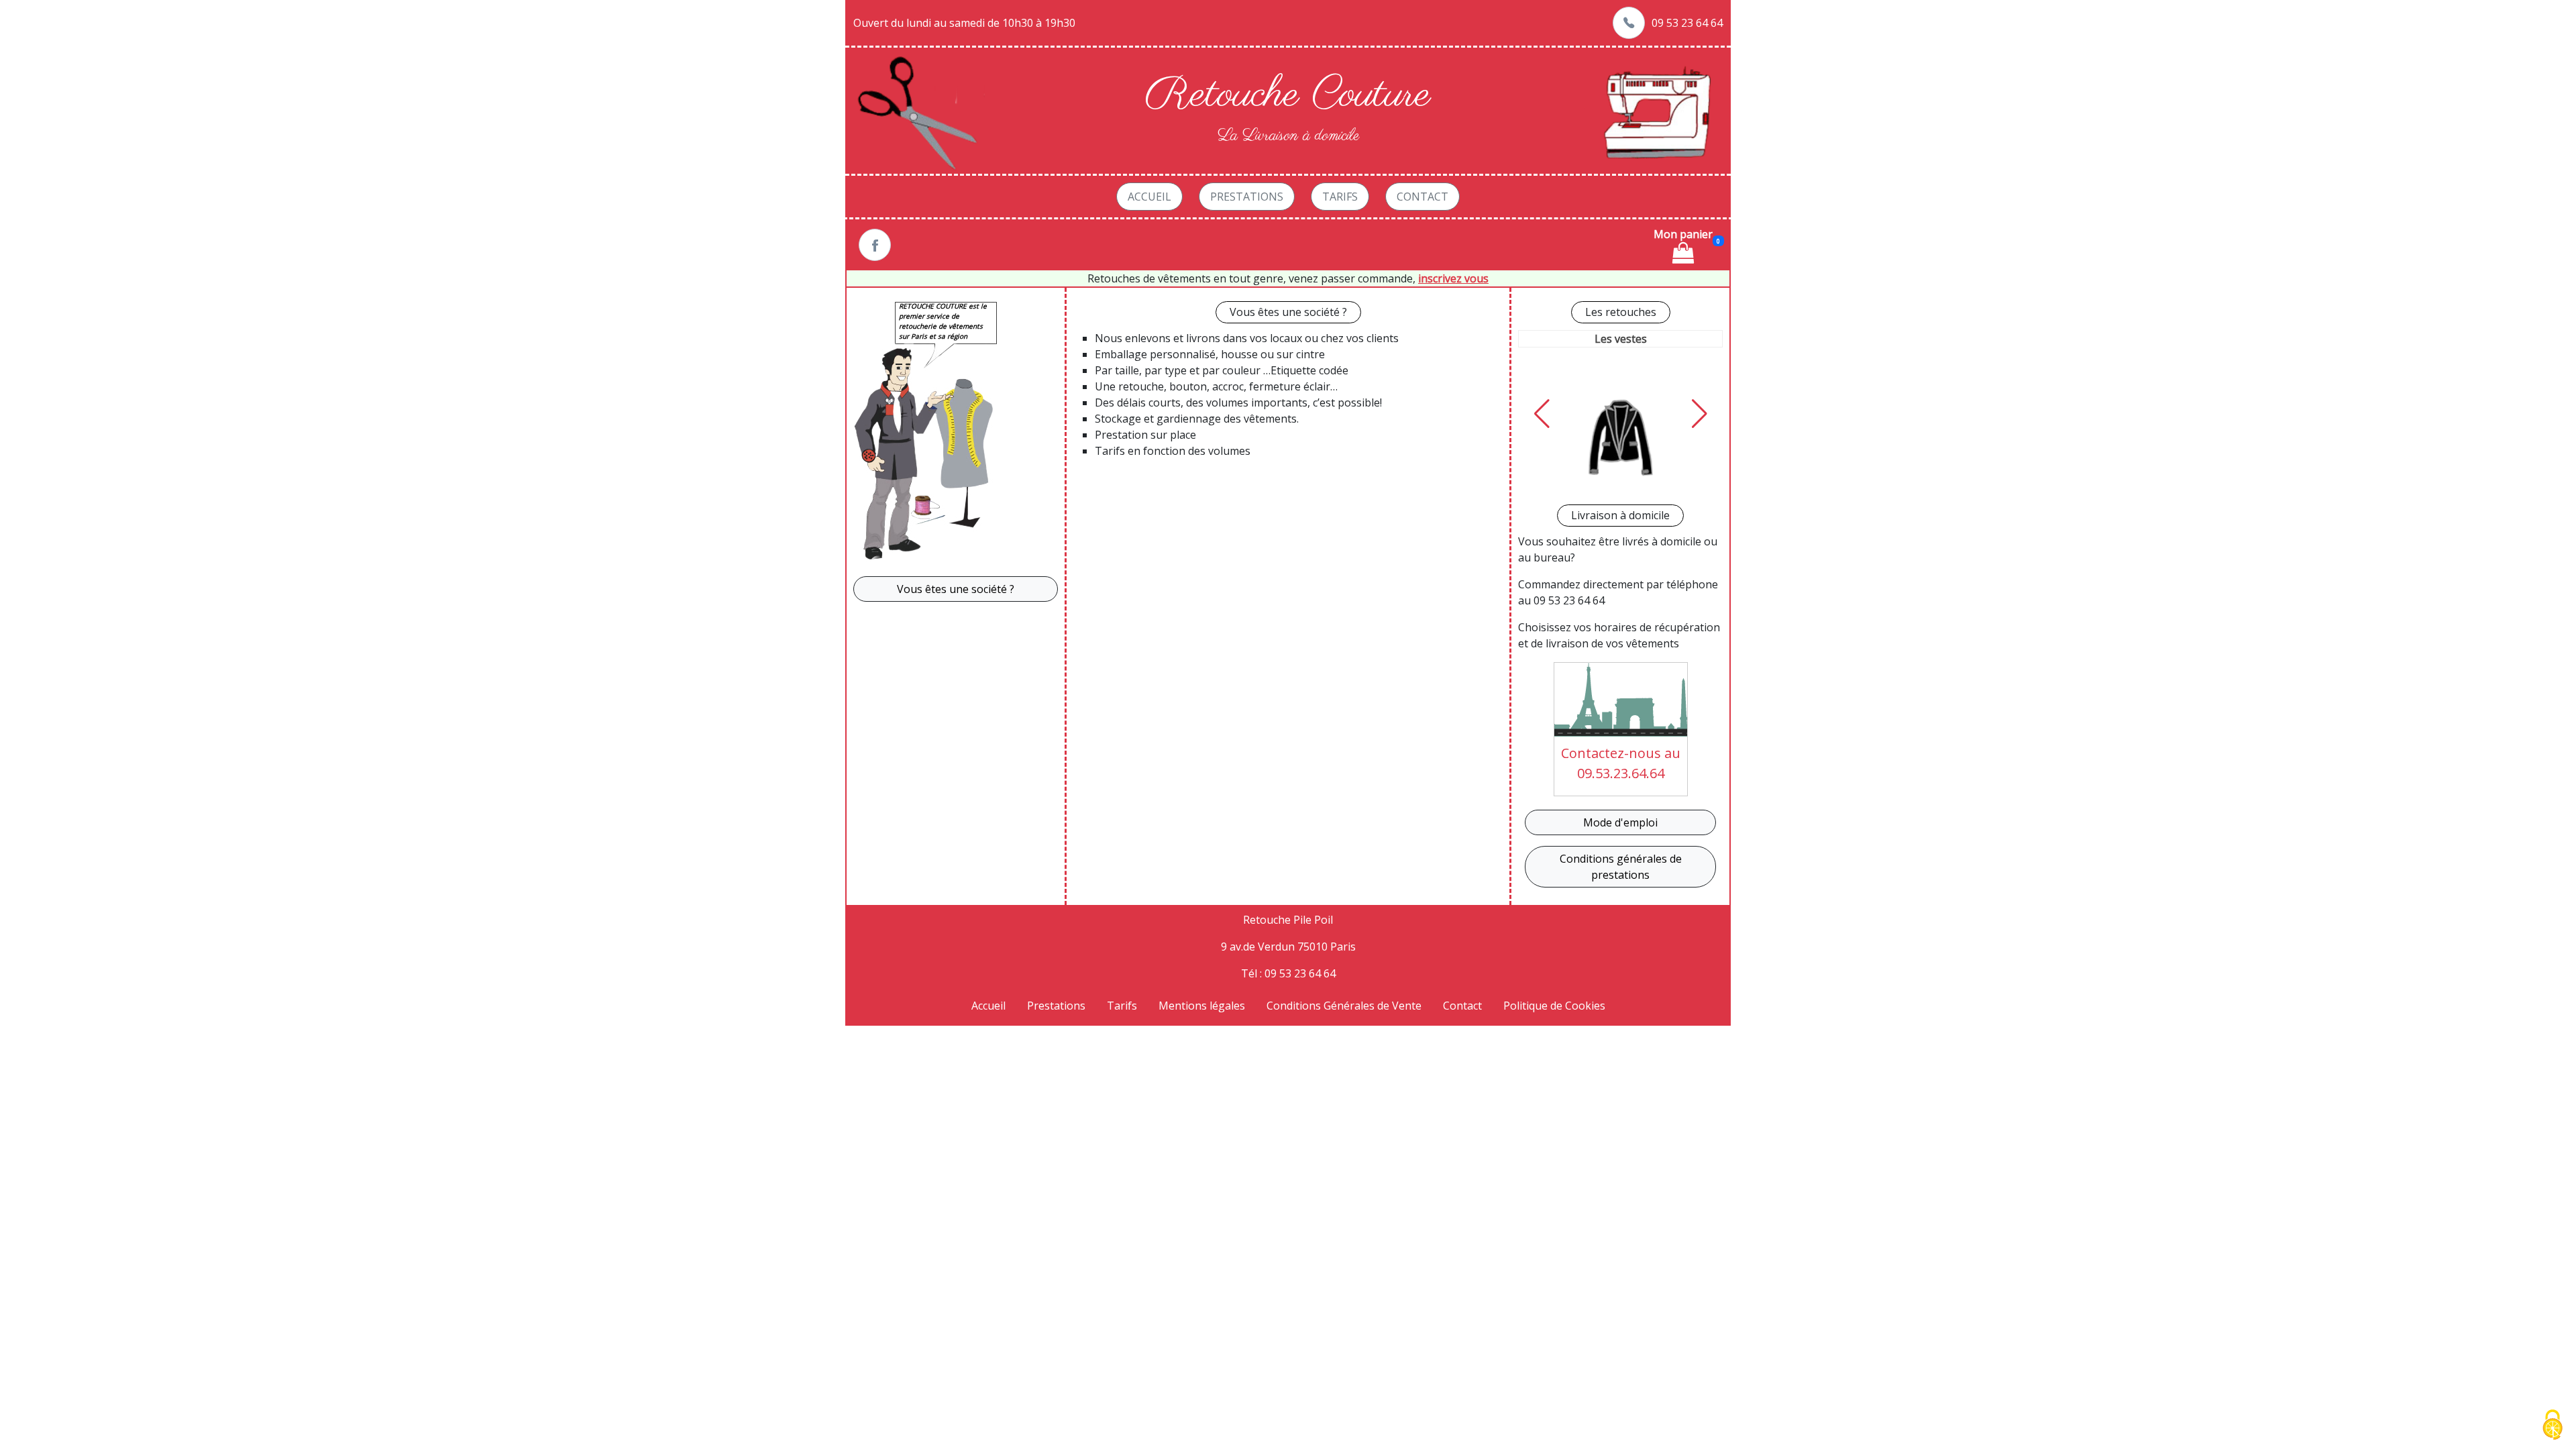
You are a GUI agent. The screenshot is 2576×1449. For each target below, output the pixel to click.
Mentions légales (1202, 1006)
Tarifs (1340, 197)
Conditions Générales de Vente (1344, 1006)
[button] (1542, 414)
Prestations (1247, 197)
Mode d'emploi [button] (1620, 822)
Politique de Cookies (1554, 1006)
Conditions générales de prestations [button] (1621, 867)
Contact (1423, 197)
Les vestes (1621, 339)
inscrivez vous (1453, 278)
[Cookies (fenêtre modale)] (2553, 1426)
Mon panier (1683, 234)
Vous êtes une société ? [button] (956, 589)
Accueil (1149, 197)
